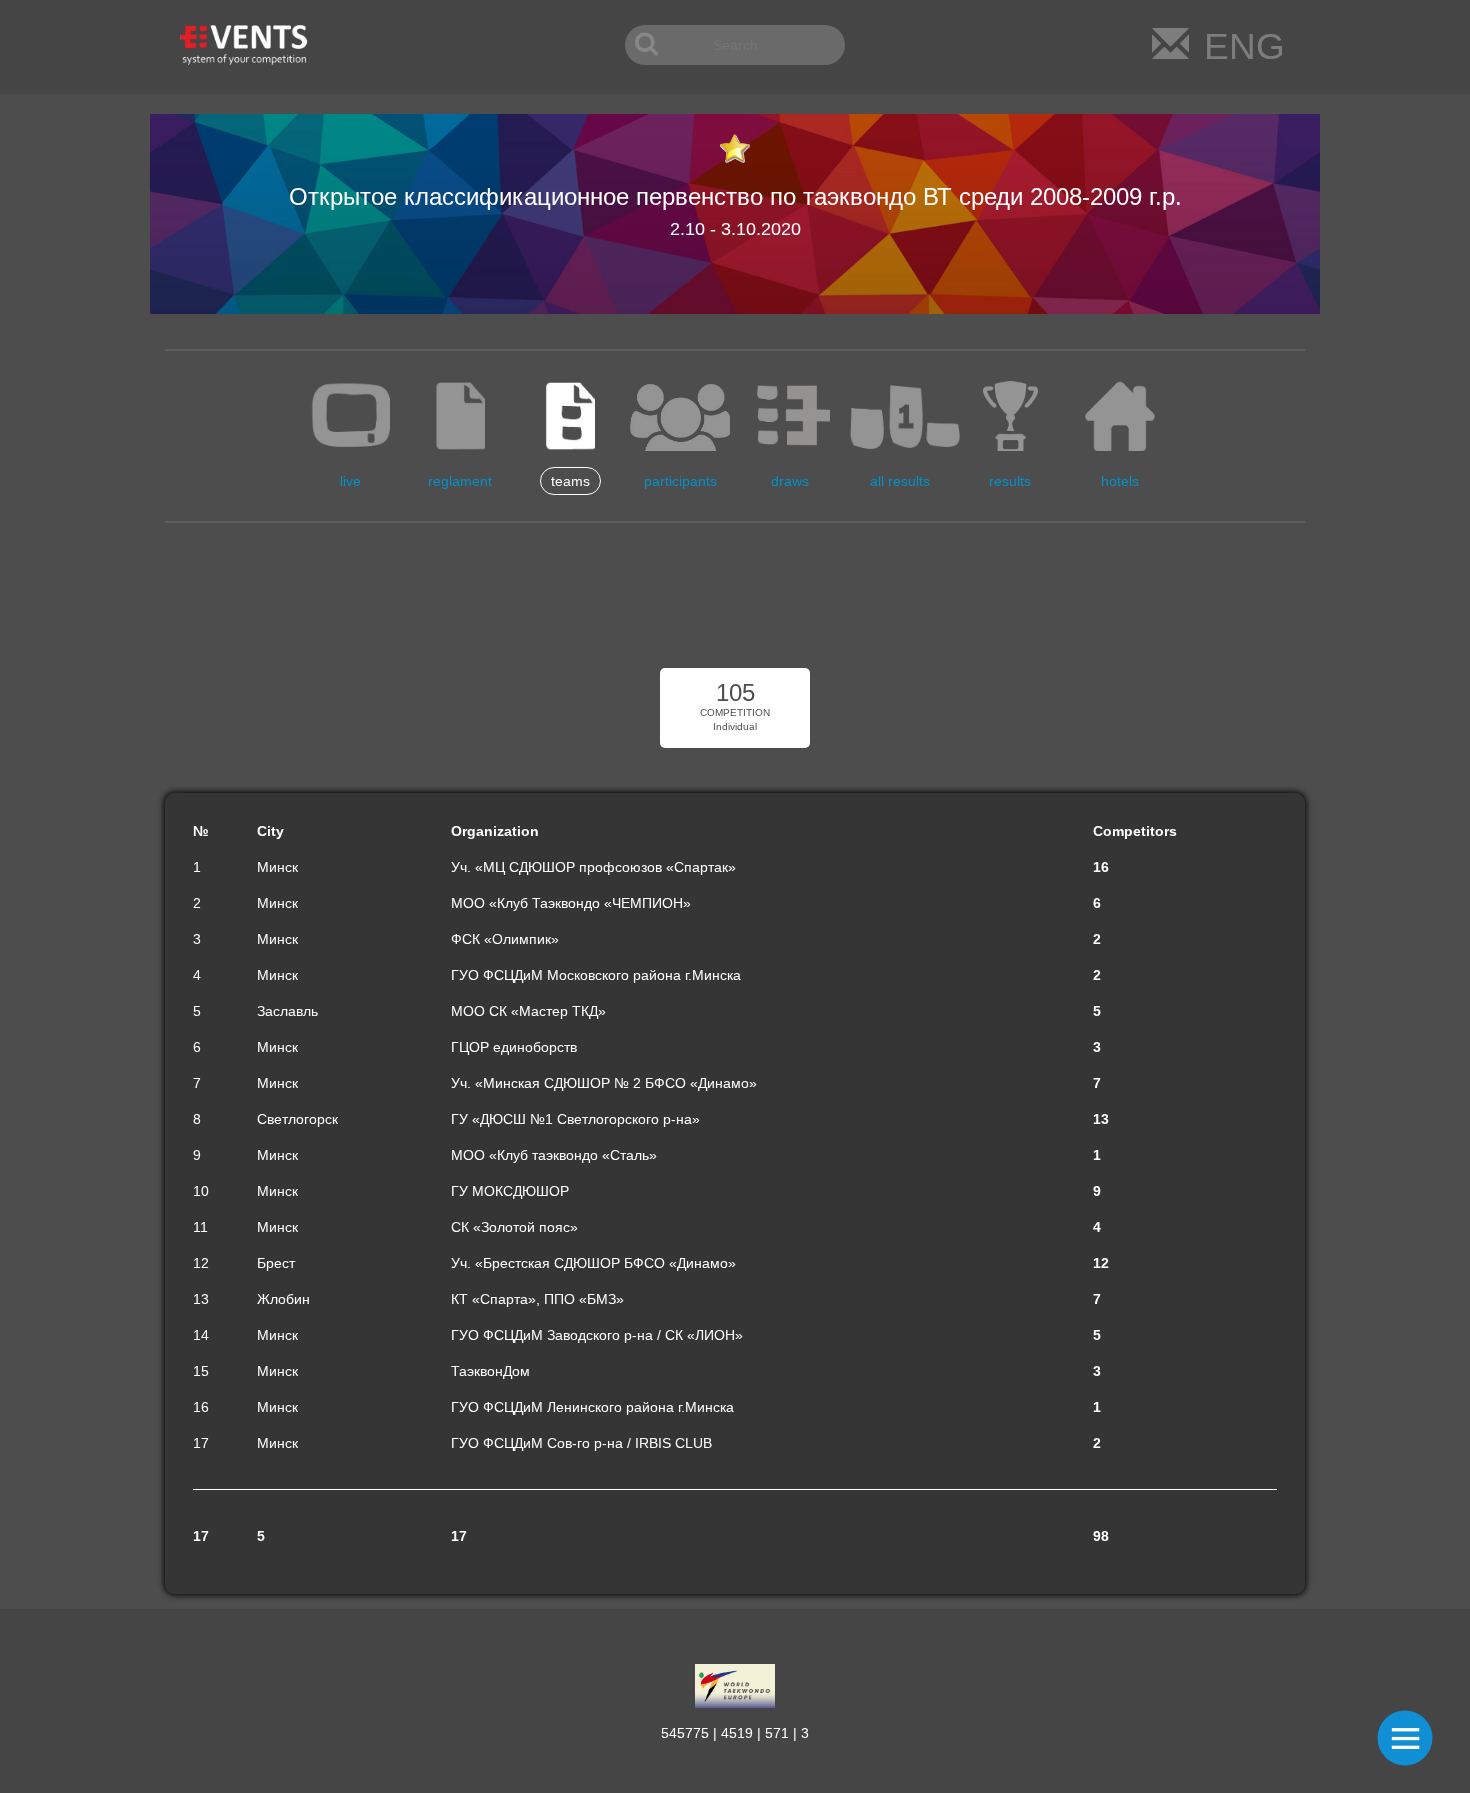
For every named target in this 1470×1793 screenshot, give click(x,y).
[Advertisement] (735, 598)
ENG (1244, 46)
